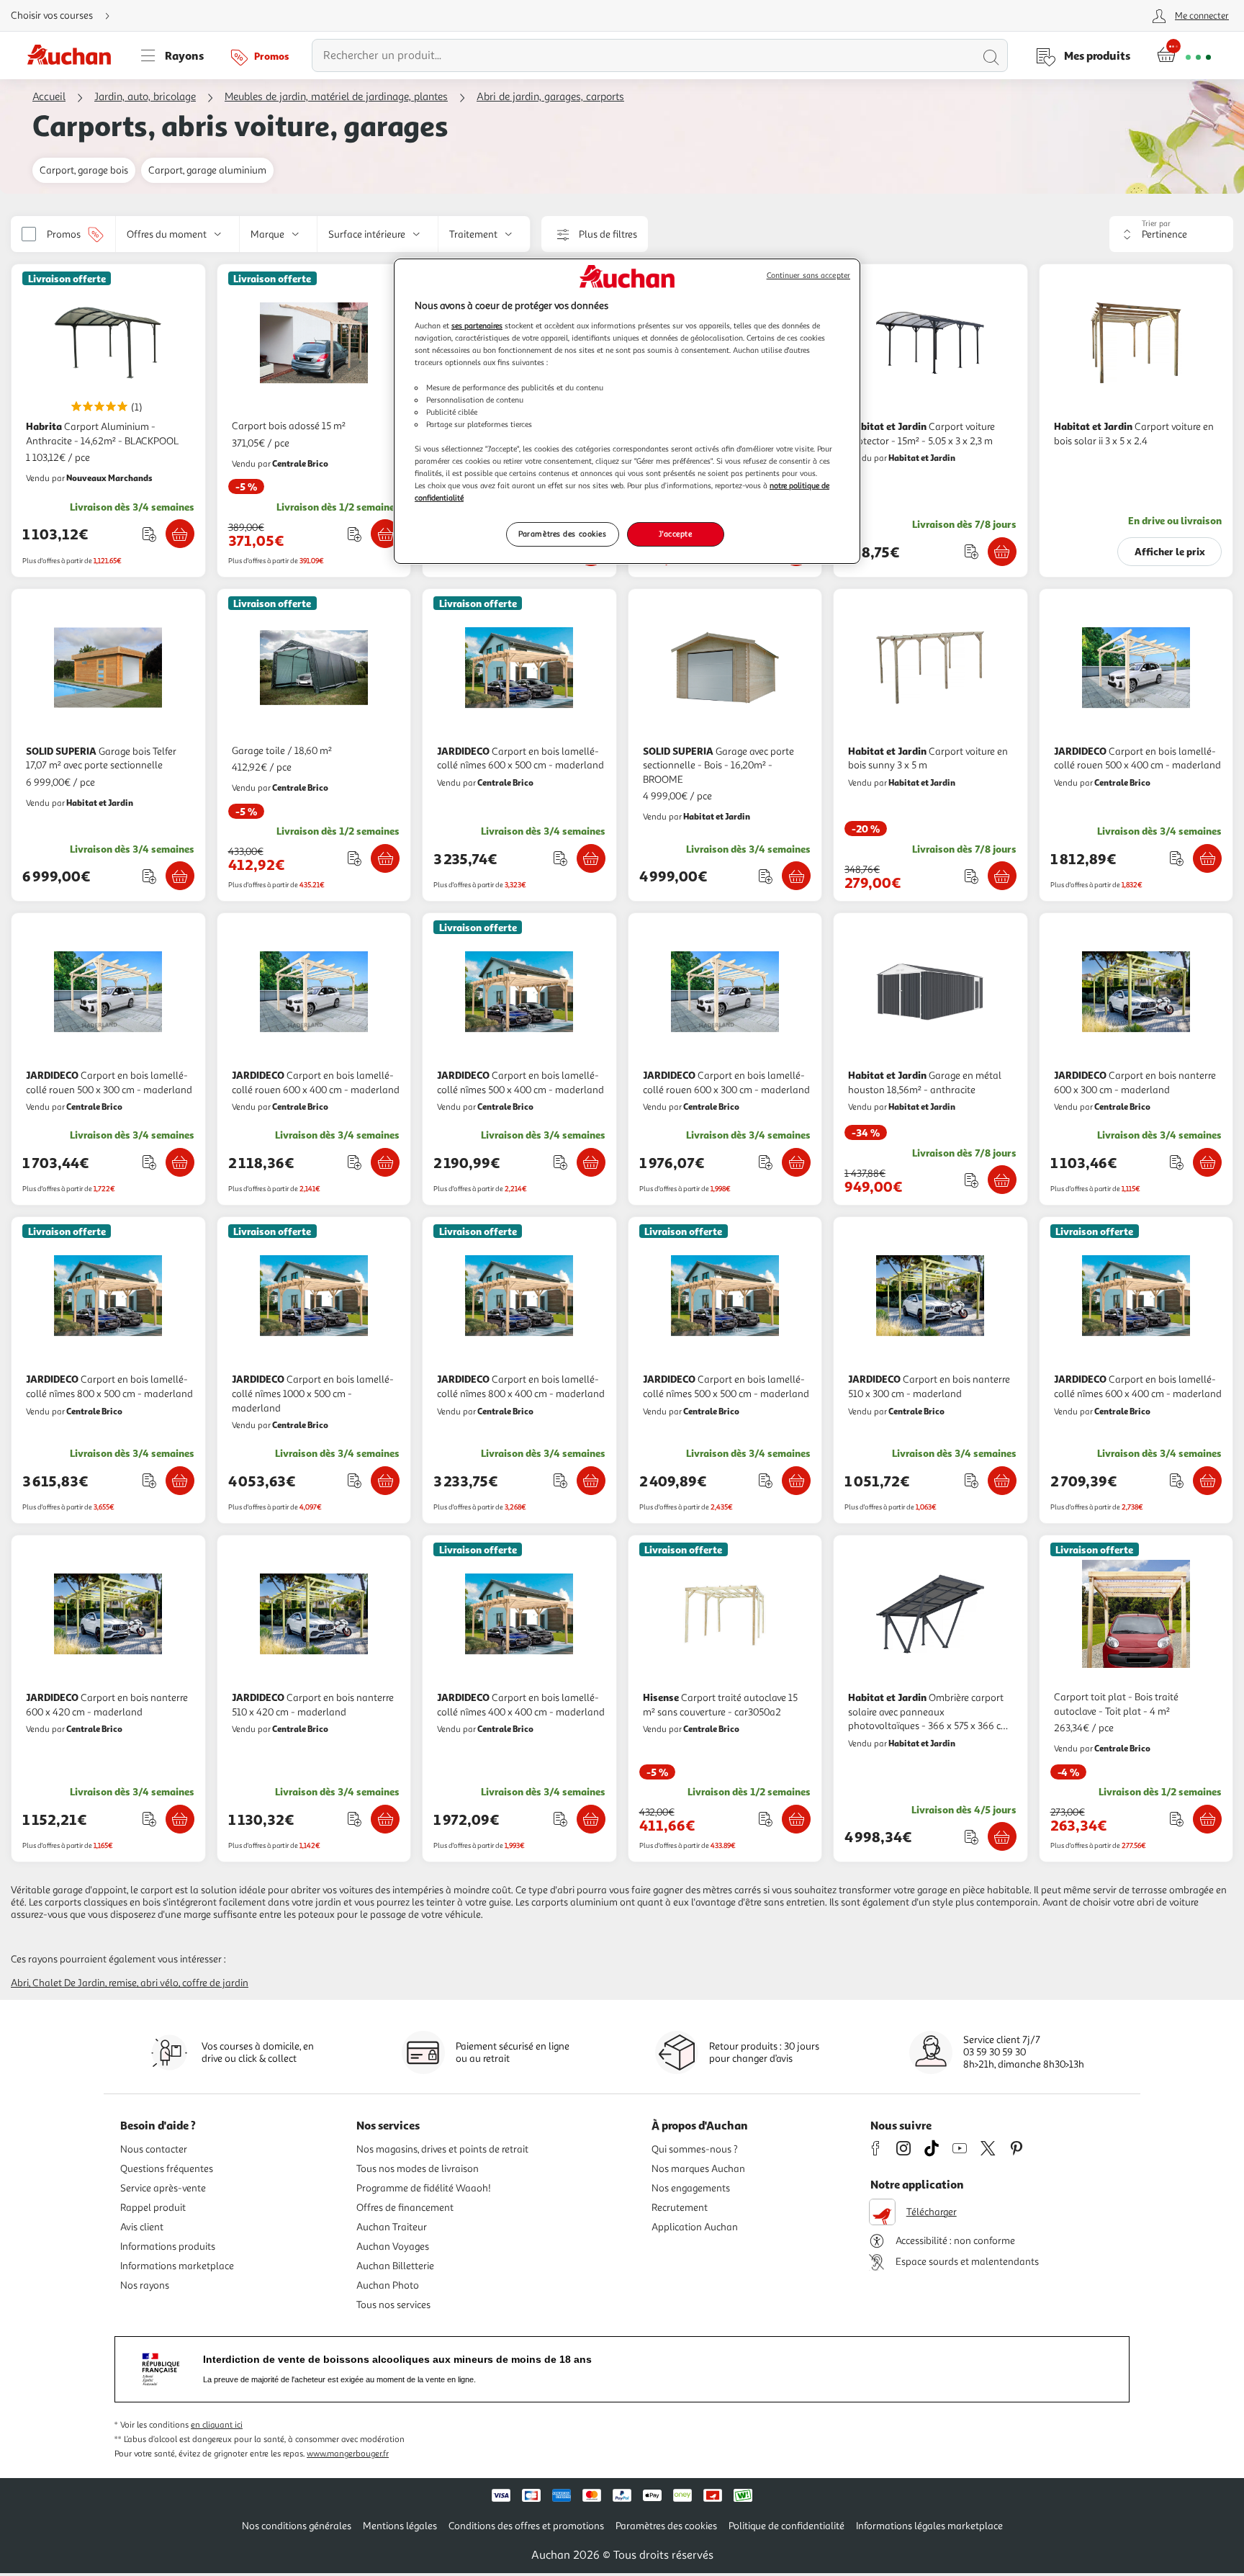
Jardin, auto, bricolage (145, 97)
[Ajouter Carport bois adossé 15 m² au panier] (385, 534)
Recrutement (680, 2208)
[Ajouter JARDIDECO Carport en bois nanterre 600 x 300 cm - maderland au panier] (1207, 1162)
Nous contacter (154, 2149)
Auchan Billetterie (395, 2266)
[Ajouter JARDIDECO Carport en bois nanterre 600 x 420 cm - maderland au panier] (180, 1819)
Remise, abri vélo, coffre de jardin (179, 1983)
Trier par (1156, 224)
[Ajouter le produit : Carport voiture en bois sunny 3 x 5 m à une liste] (972, 876)
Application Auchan (695, 2227)
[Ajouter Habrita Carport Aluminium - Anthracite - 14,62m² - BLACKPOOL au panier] (180, 534)
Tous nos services (393, 2305)
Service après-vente (163, 2188)
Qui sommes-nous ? (695, 2149)
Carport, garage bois (84, 170)
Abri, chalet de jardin (58, 1983)
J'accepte (675, 534)
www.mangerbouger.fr (348, 2454)
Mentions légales (400, 2526)
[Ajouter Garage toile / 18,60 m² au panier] (385, 858)
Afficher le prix (1170, 551)
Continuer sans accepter (808, 275)
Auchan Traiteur (392, 2227)
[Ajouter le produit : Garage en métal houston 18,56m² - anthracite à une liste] (972, 1180)
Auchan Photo (388, 2285)
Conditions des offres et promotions (526, 2526)
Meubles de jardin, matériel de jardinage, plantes (336, 97)
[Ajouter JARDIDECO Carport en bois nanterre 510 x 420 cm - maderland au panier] (385, 1819)
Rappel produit (153, 2208)
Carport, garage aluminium (207, 170)
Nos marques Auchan (698, 2169)
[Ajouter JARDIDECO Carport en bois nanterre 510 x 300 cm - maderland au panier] (1002, 1481)
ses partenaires (477, 326)
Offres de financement (405, 2208)
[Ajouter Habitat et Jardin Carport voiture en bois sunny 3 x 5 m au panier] (1002, 876)
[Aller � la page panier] (1184, 55)
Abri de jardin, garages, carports (550, 97)
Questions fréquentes (167, 2169)
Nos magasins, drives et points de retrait (442, 2149)
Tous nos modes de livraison (418, 2169)
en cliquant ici (217, 2425)
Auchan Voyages (393, 2247)
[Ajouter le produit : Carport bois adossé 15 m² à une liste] (355, 534)
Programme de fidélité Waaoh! (424, 2188)
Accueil (49, 97)
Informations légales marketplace (929, 2526)
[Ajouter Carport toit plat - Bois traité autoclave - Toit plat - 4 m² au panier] (1207, 1819)
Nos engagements (691, 2188)
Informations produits (168, 2247)
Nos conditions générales (297, 2526)
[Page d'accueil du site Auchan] (74, 55)
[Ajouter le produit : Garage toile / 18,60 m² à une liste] (355, 858)
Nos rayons (145, 2285)
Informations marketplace (177, 2266)
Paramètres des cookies (563, 534)
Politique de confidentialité (786, 2526)
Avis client (142, 2227)
